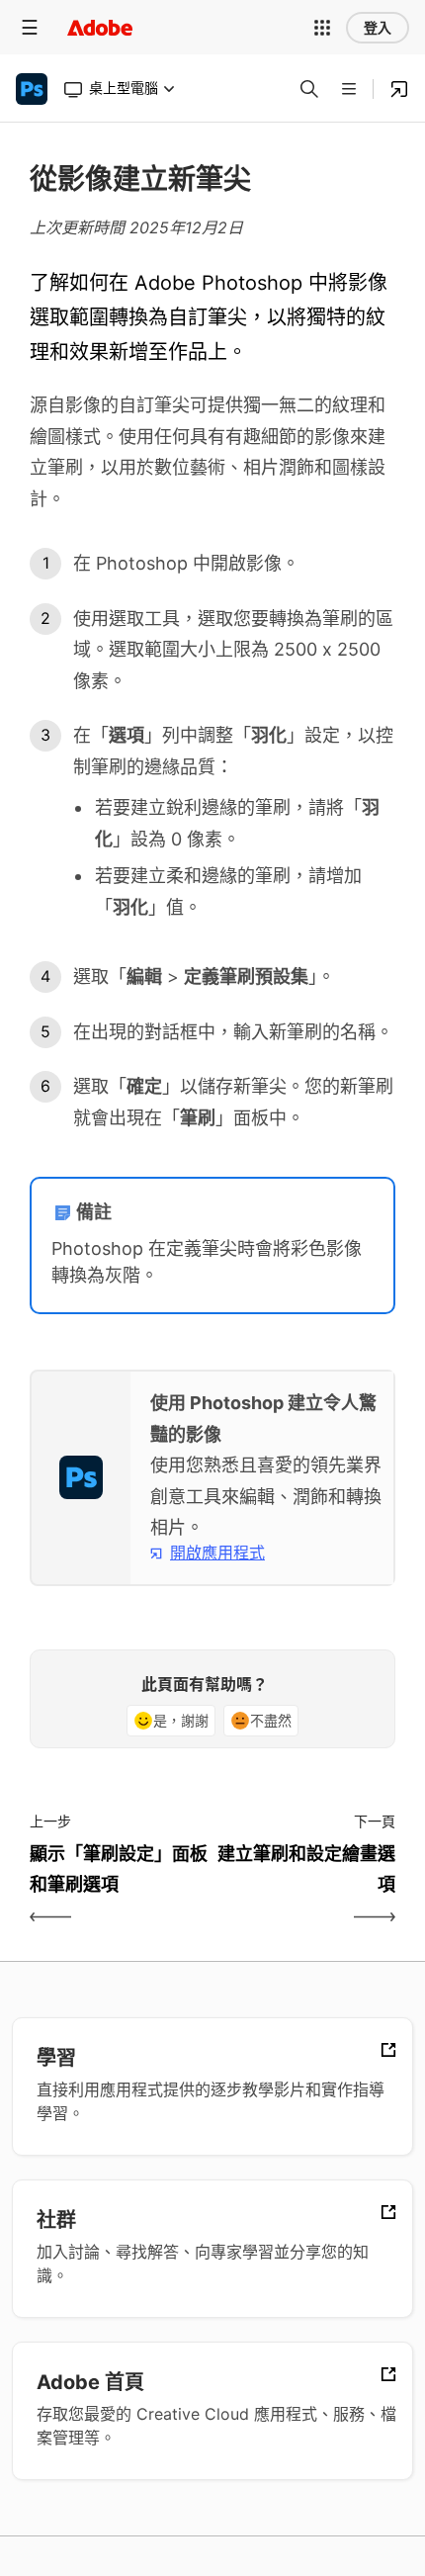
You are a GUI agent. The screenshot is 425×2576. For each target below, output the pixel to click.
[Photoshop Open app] (399, 89)
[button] (322, 28)
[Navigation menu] (30, 27)
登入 (378, 28)
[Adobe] (100, 27)
